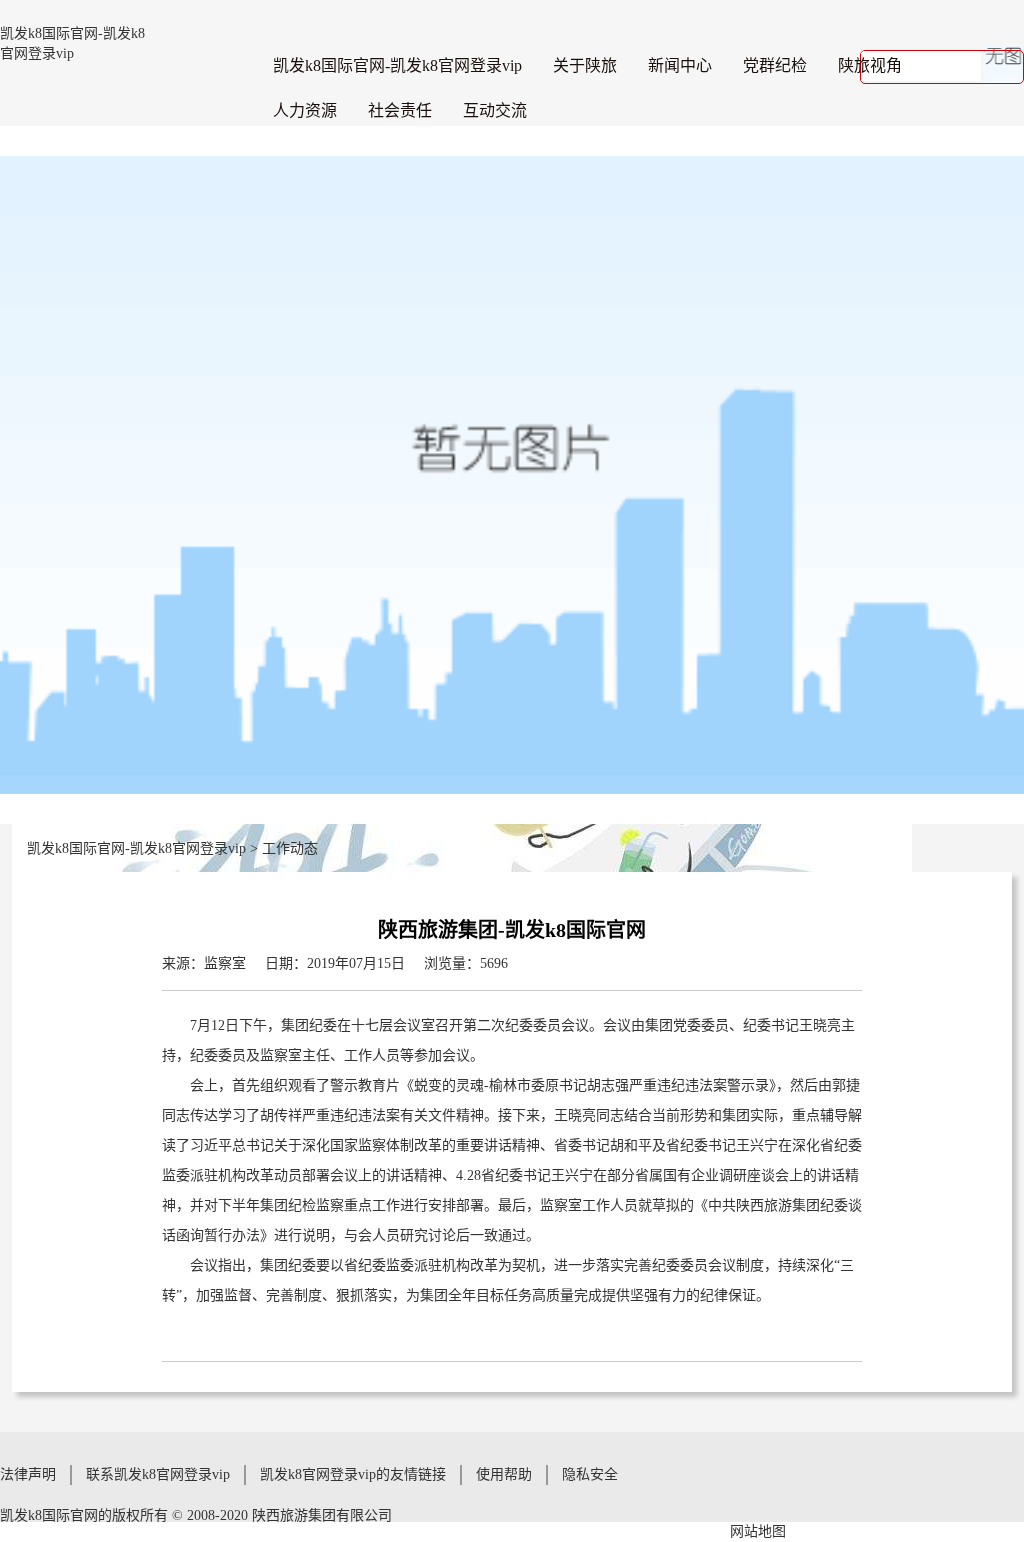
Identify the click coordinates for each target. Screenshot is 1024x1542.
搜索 (1001, 67)
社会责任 (400, 110)
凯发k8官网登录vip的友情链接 (353, 1474)
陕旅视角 (870, 65)
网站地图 (758, 1531)
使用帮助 (504, 1474)
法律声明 (28, 1474)
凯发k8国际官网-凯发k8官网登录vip (397, 65)
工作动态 (290, 848)
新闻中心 (680, 65)
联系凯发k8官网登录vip (158, 1474)
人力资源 (305, 110)
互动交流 (495, 110)
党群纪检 (775, 65)
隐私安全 (590, 1474)
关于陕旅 (585, 65)
